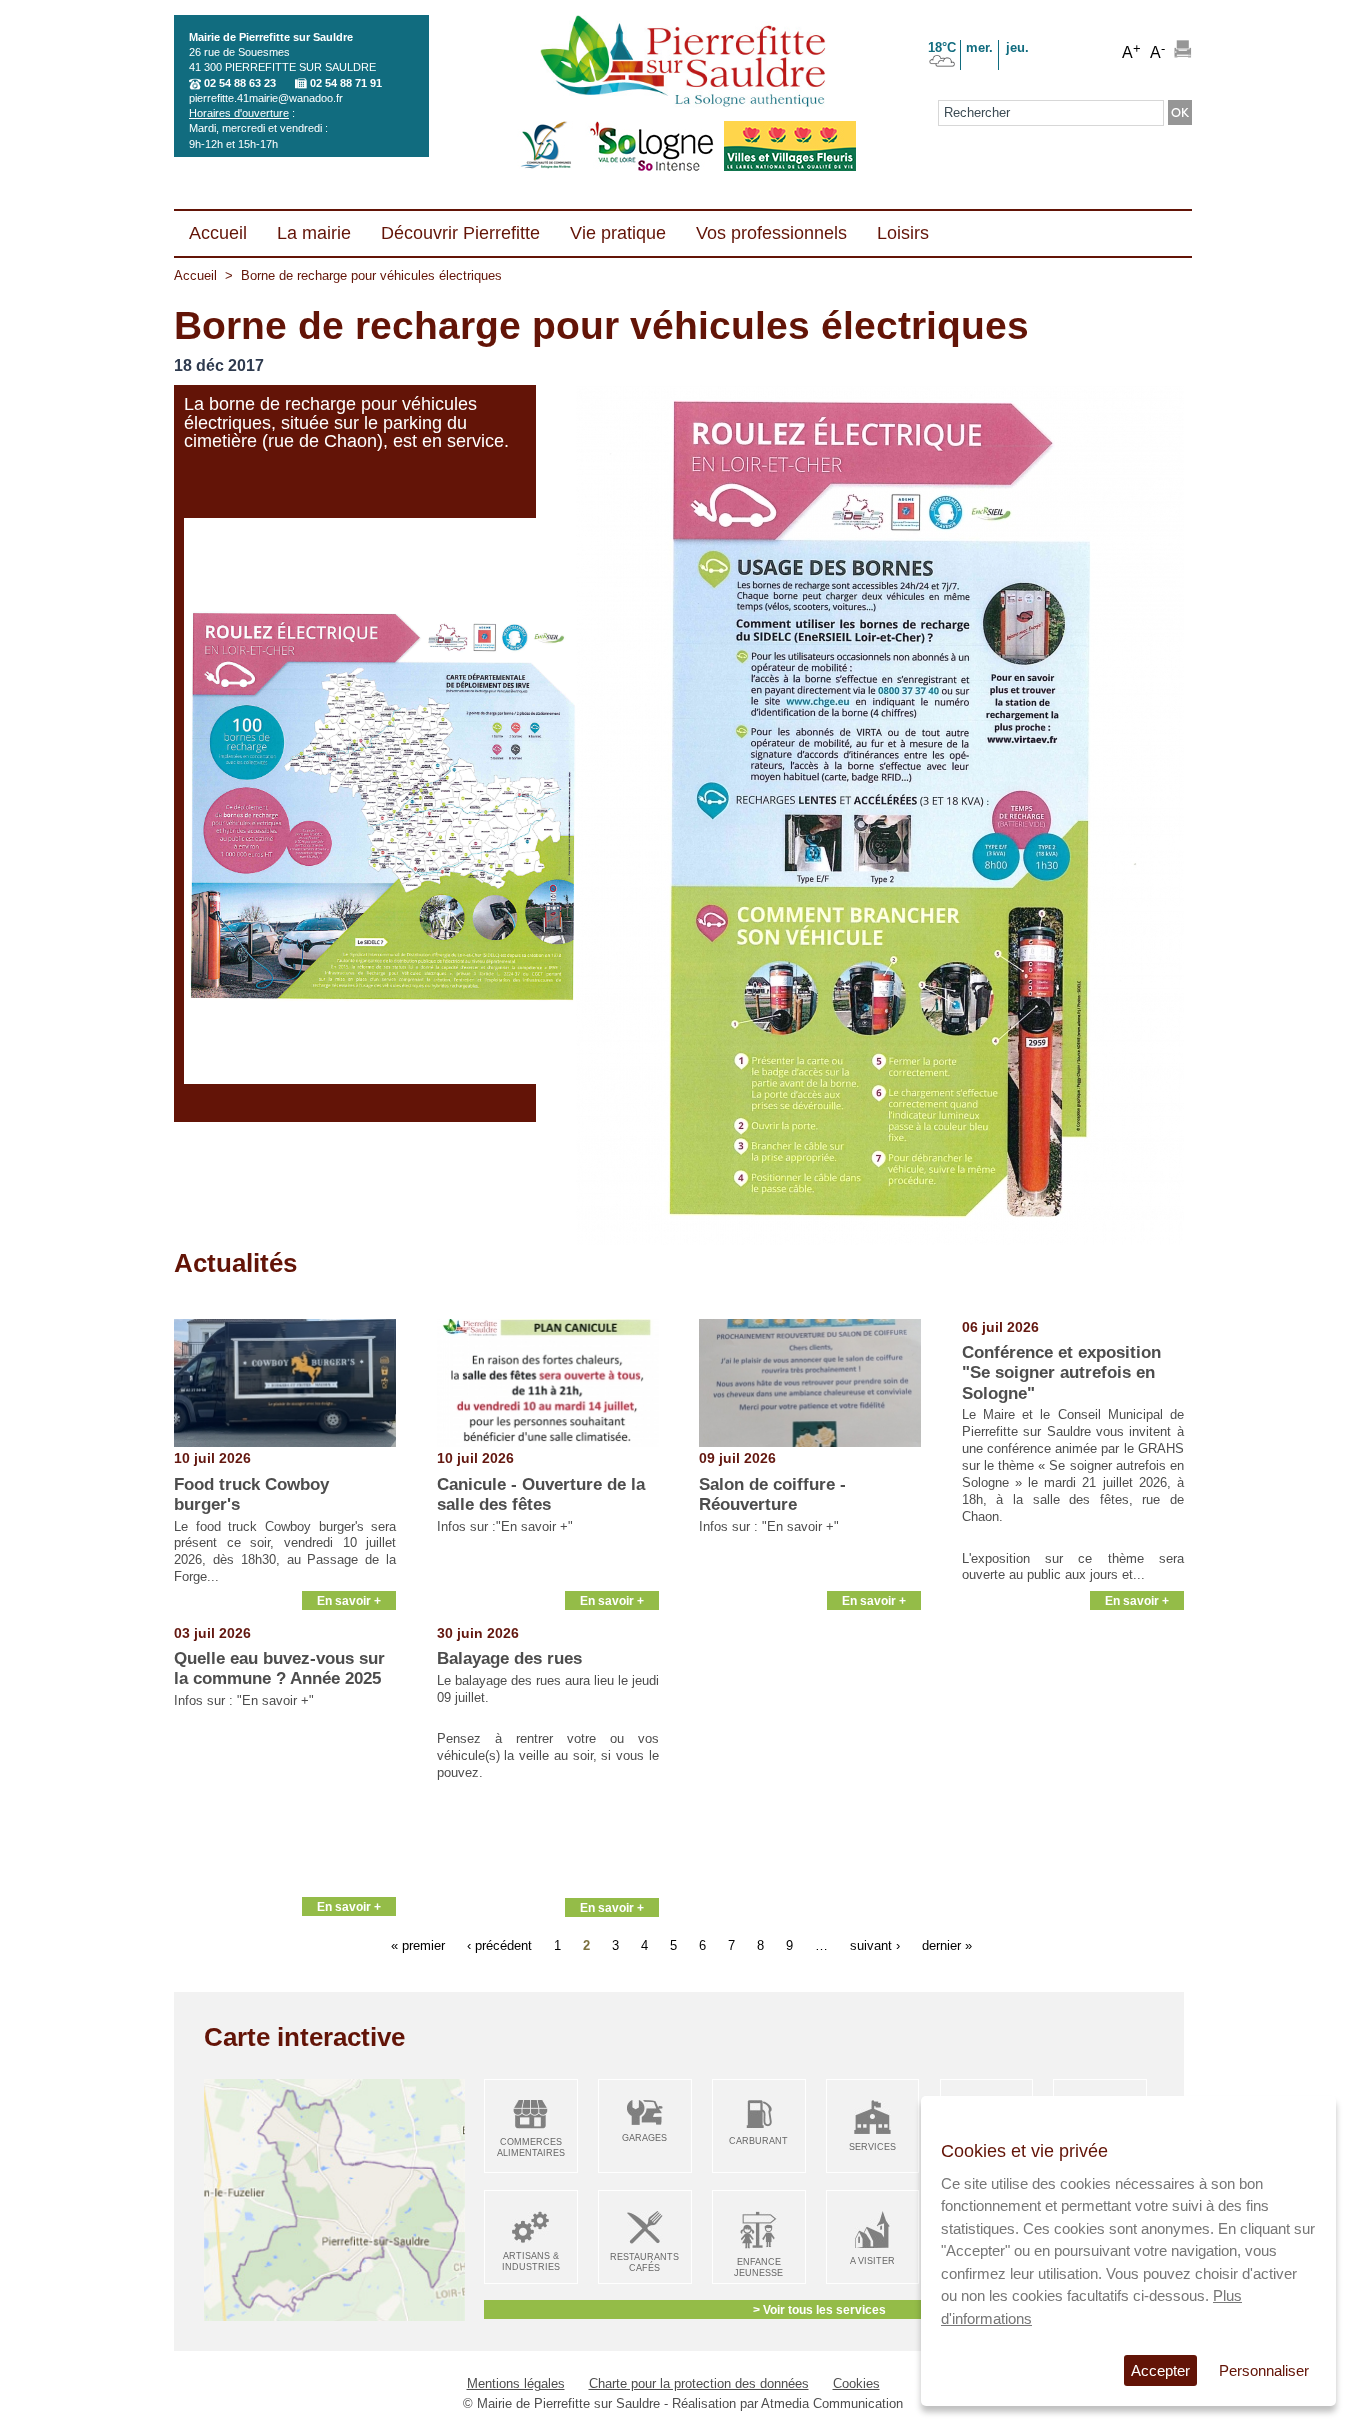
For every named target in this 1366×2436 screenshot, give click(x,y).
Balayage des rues (509, 1658)
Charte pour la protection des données (699, 2383)
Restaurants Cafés (644, 2262)
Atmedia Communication (832, 2403)
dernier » (947, 1945)
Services (872, 2147)
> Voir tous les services (819, 2309)
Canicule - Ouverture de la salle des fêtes (541, 1494)
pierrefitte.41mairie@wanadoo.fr (266, 98)
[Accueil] (682, 63)
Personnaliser (1264, 2370)
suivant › (875, 1945)
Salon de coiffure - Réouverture (772, 1494)
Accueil (195, 275)
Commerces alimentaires (531, 2147)
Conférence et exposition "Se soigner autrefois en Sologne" (1061, 1373)
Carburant (758, 2141)
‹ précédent (499, 1945)
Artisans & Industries (531, 2261)
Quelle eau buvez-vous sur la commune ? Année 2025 (279, 1668)
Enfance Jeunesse (758, 2267)
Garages (644, 2138)
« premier (418, 1945)
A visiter (872, 2261)
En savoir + (349, 1600)
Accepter (1160, 2370)
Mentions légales (516, 2383)
